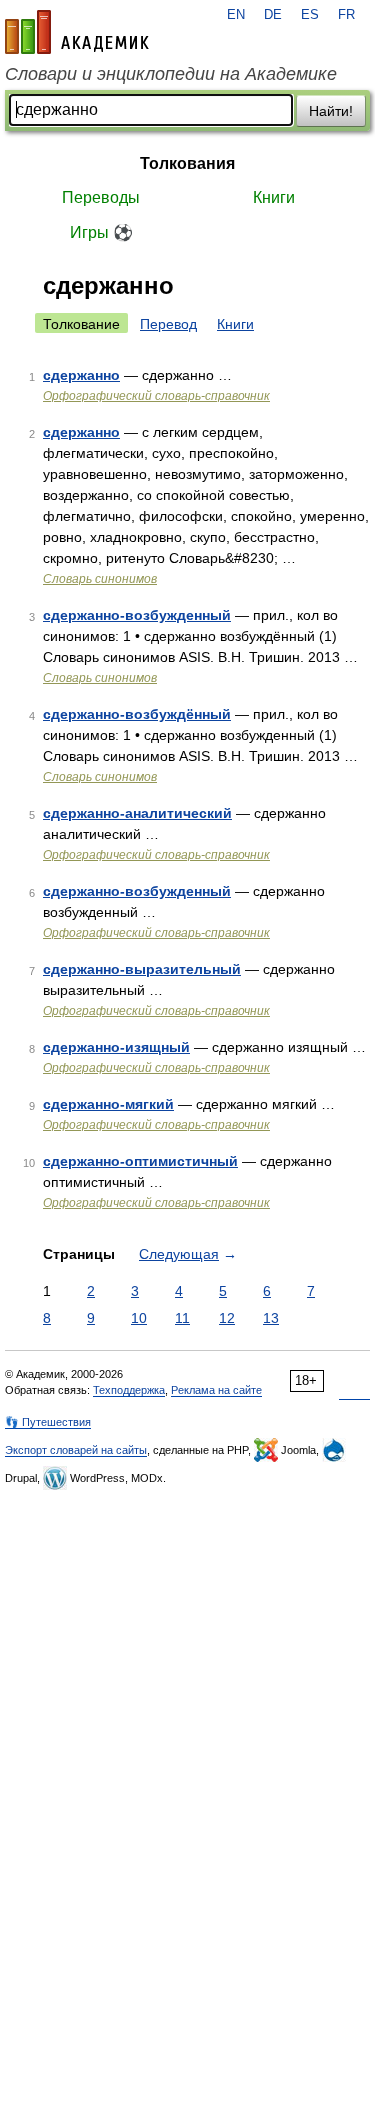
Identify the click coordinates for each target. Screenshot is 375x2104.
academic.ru (77, 32)
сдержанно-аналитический (137, 813)
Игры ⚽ (101, 232)
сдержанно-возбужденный (137, 615)
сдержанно (81, 375)
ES (310, 15)
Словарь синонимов (100, 579)
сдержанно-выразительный (142, 969)
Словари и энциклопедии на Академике (171, 74)
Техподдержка (129, 1390)
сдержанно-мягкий (108, 1104)
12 (227, 1318)
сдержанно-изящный (116, 1047)
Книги (274, 197)
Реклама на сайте (216, 1390)
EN (236, 15)
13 (271, 1318)
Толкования (187, 163)
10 (139, 1318)
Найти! (331, 111)
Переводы (101, 197)
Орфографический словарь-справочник (156, 396)
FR (346, 15)
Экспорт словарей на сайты (76, 1450)
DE (273, 15)
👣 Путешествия (48, 1422)
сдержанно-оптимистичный (140, 1161)
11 (182, 1318)
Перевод (168, 324)
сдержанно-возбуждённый (137, 714)
